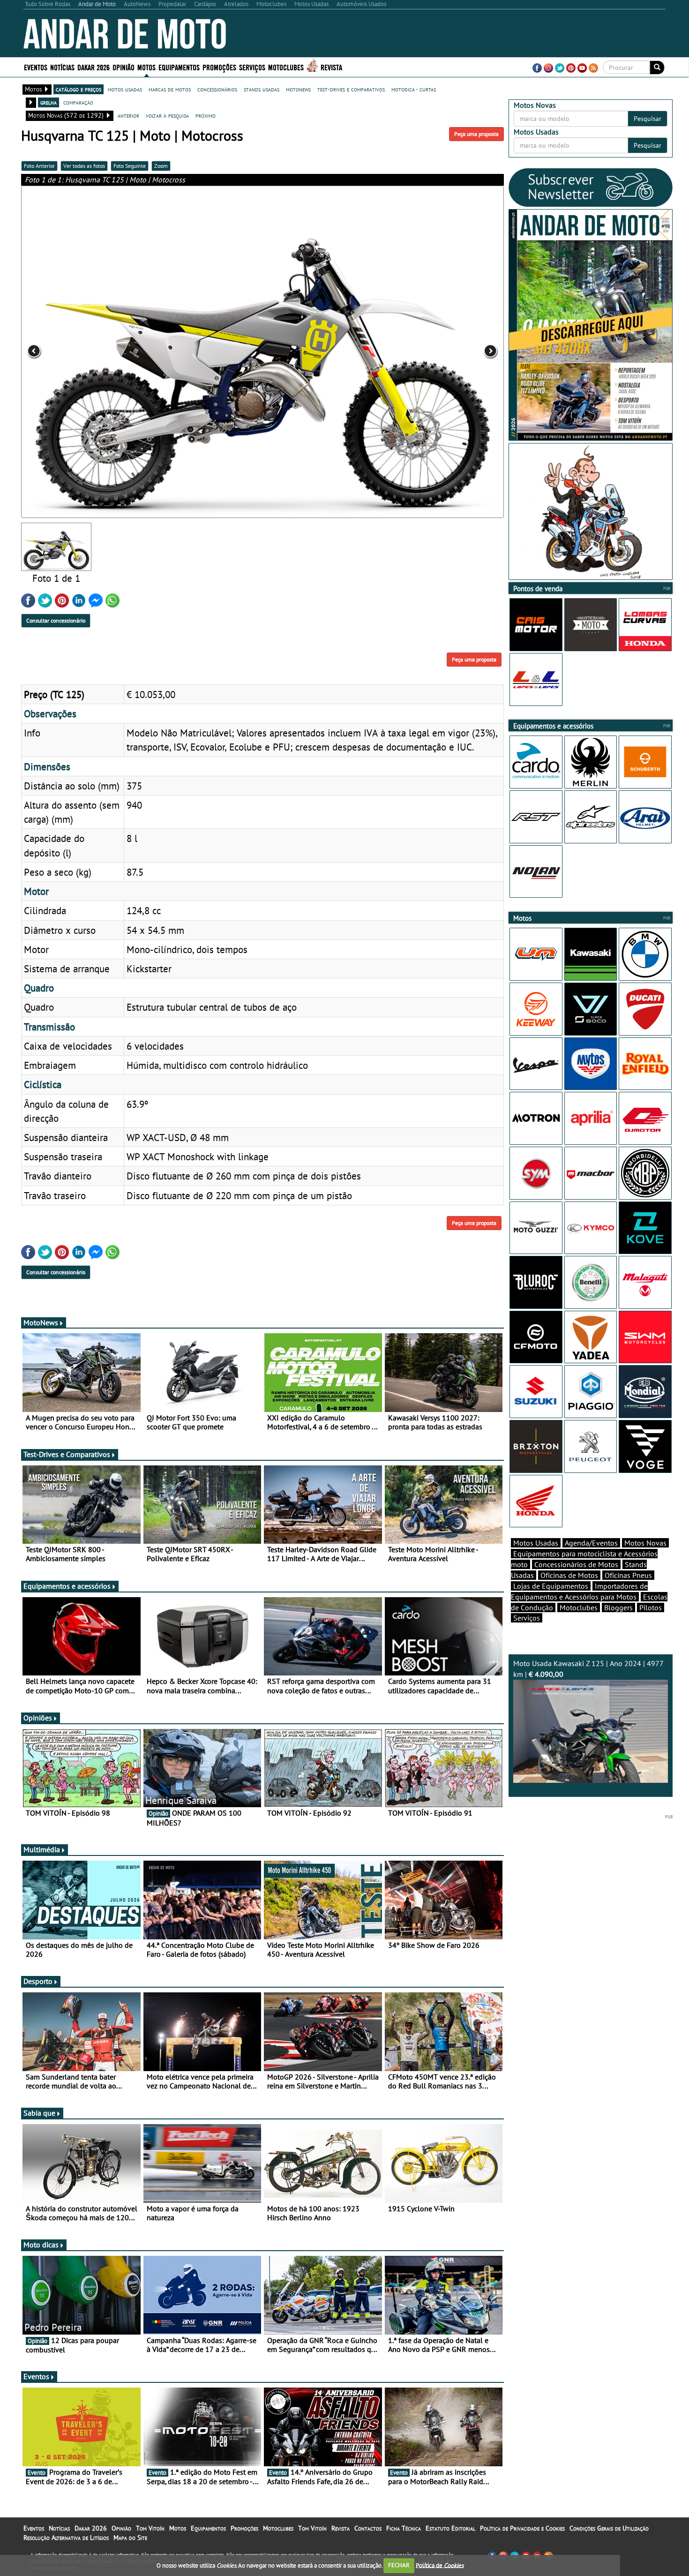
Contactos (368, 2528)
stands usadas (262, 89)
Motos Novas (645, 1543)
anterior (128, 115)
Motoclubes (286, 67)
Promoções (219, 67)
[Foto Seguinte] (407, 352)
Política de (440, 2565)
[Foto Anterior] (118, 352)
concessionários (217, 89)
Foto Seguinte (130, 166)
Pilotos (651, 1607)
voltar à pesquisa (167, 115)
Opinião (124, 67)
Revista (331, 67)
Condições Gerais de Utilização (609, 2528)
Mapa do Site (130, 2538)
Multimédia (42, 1849)
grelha (49, 102)
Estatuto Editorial (450, 2528)
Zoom (161, 166)
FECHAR (399, 2565)
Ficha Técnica (404, 2528)
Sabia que (39, 2113)
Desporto (38, 1981)
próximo (206, 115)
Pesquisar (648, 119)
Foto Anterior (39, 166)
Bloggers (618, 1607)
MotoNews (41, 1322)
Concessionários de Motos (576, 1564)
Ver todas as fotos (84, 166)
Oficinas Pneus (628, 1575)
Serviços (527, 1618)
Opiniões (38, 1718)
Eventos (36, 67)
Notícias (59, 2528)
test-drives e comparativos (351, 89)
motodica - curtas (414, 89)
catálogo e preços (79, 89)
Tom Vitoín (150, 2528)
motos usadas (125, 89)
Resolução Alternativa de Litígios (66, 2538)
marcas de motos (170, 89)
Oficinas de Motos (569, 1575)
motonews (298, 89)
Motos (178, 2528)
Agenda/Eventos (591, 1543)
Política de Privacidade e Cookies (522, 2528)
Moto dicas (41, 2245)
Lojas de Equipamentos (551, 1586)
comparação (78, 102)
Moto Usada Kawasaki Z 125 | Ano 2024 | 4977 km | (588, 1669)
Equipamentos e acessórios (67, 1586)
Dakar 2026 (94, 67)
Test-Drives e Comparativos (67, 1454)
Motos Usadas (536, 1543)
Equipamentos (208, 2528)
